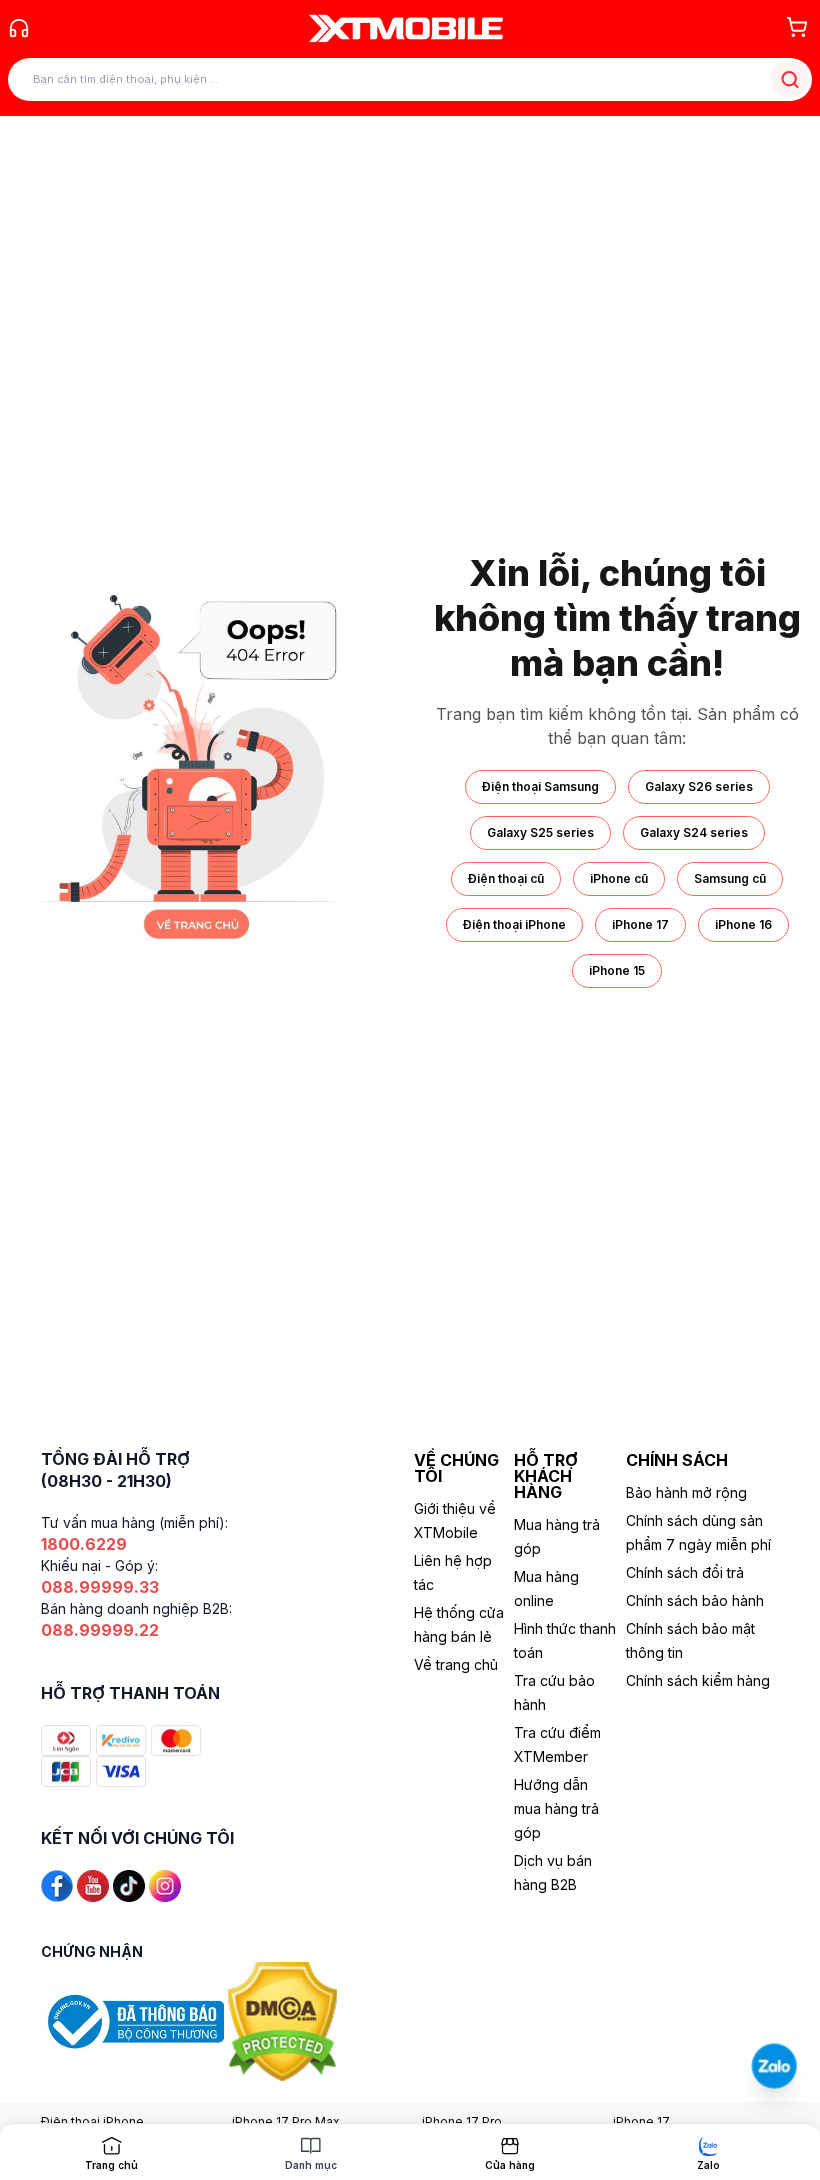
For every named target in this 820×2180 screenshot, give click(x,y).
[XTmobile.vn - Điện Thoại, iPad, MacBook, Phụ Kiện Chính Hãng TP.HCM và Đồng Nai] (406, 28)
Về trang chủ (456, 1664)
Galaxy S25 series (540, 832)
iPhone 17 (640, 924)
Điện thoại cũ (506, 878)
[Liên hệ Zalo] (774, 2066)
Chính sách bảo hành (695, 1600)
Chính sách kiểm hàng (698, 1680)
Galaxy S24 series (694, 832)
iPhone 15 (617, 970)
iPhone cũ (619, 878)
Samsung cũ (730, 878)
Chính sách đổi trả (685, 1572)
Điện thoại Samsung (540, 786)
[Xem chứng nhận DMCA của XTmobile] (285, 2020)
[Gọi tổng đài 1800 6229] (19, 28)
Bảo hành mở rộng (686, 1492)
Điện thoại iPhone (514, 924)
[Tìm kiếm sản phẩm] (789, 79)
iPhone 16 (743, 924)
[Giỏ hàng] (797, 27)
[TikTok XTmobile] (129, 1884)
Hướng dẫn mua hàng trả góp (556, 1808)
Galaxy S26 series (699, 786)
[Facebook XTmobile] (57, 1884)
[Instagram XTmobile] (165, 1884)
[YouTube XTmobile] (93, 1884)
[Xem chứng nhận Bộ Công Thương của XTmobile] (134, 2020)
